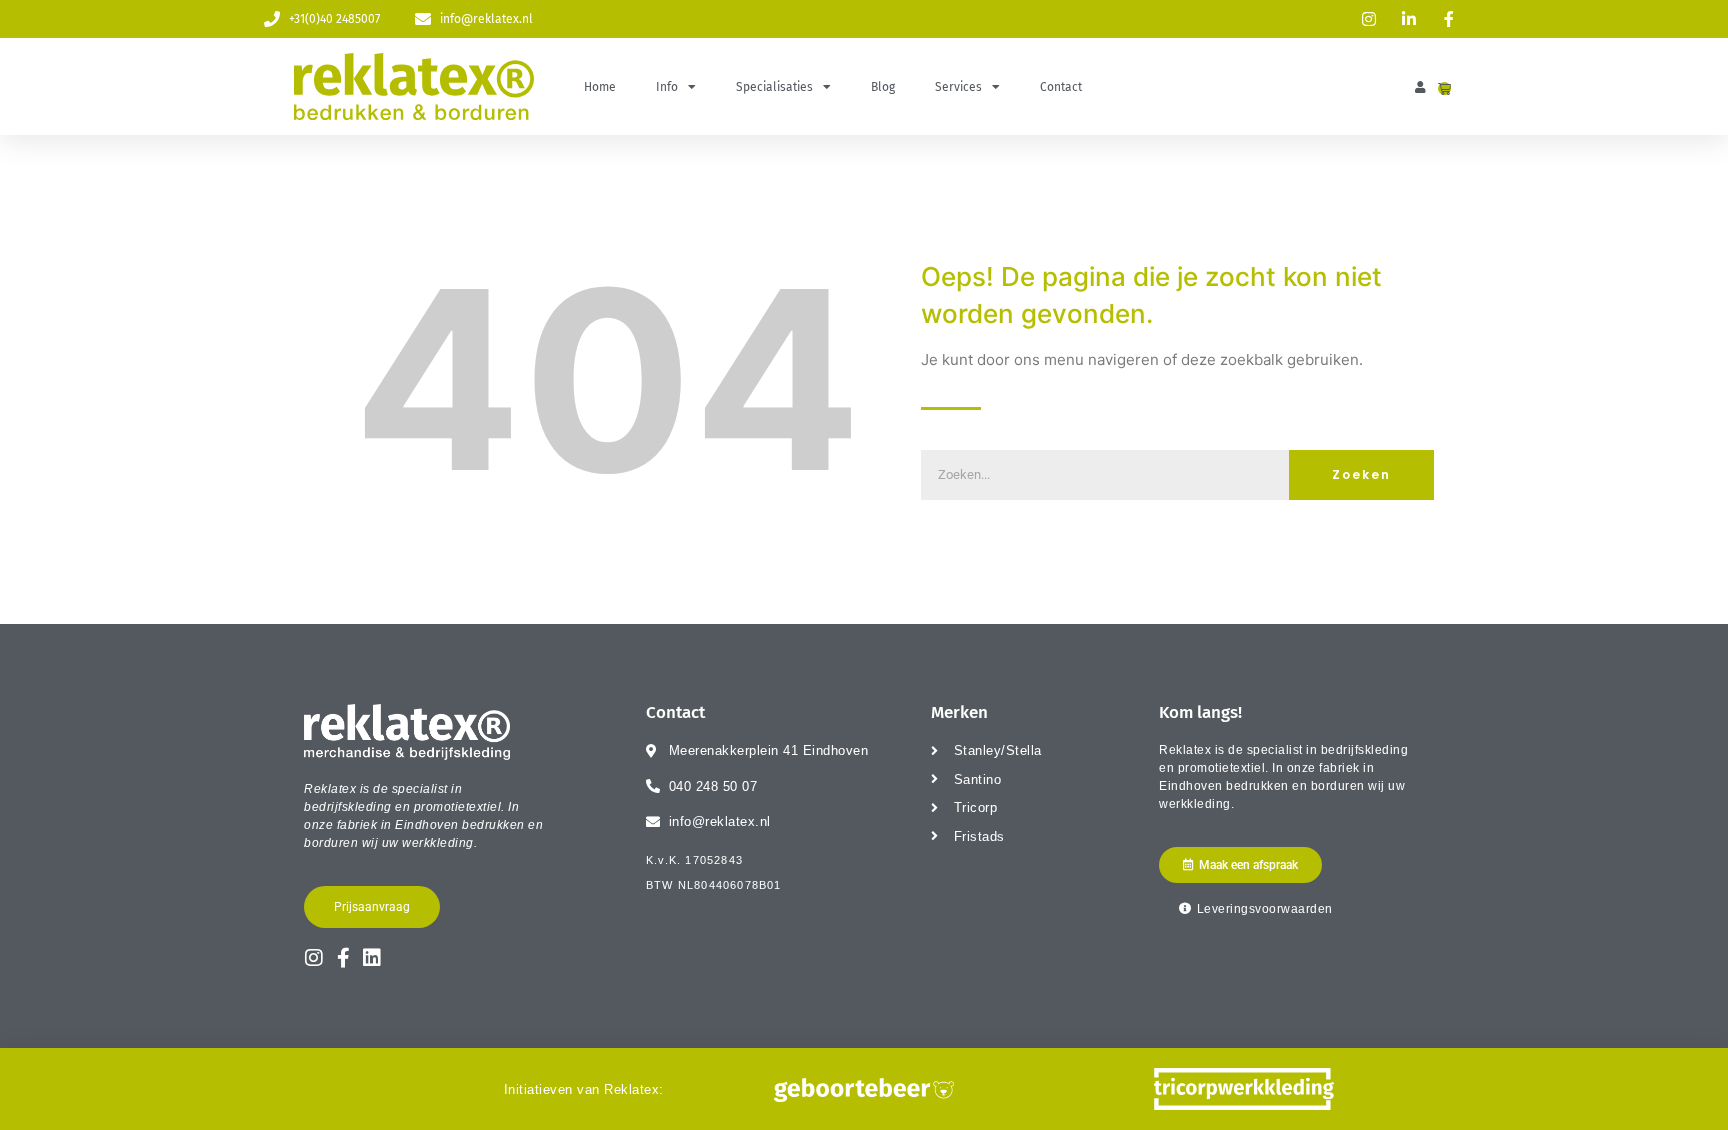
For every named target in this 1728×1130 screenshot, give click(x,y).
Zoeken (1361, 474)
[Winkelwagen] (1444, 88)
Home (600, 87)
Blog (883, 87)
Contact (1061, 87)
